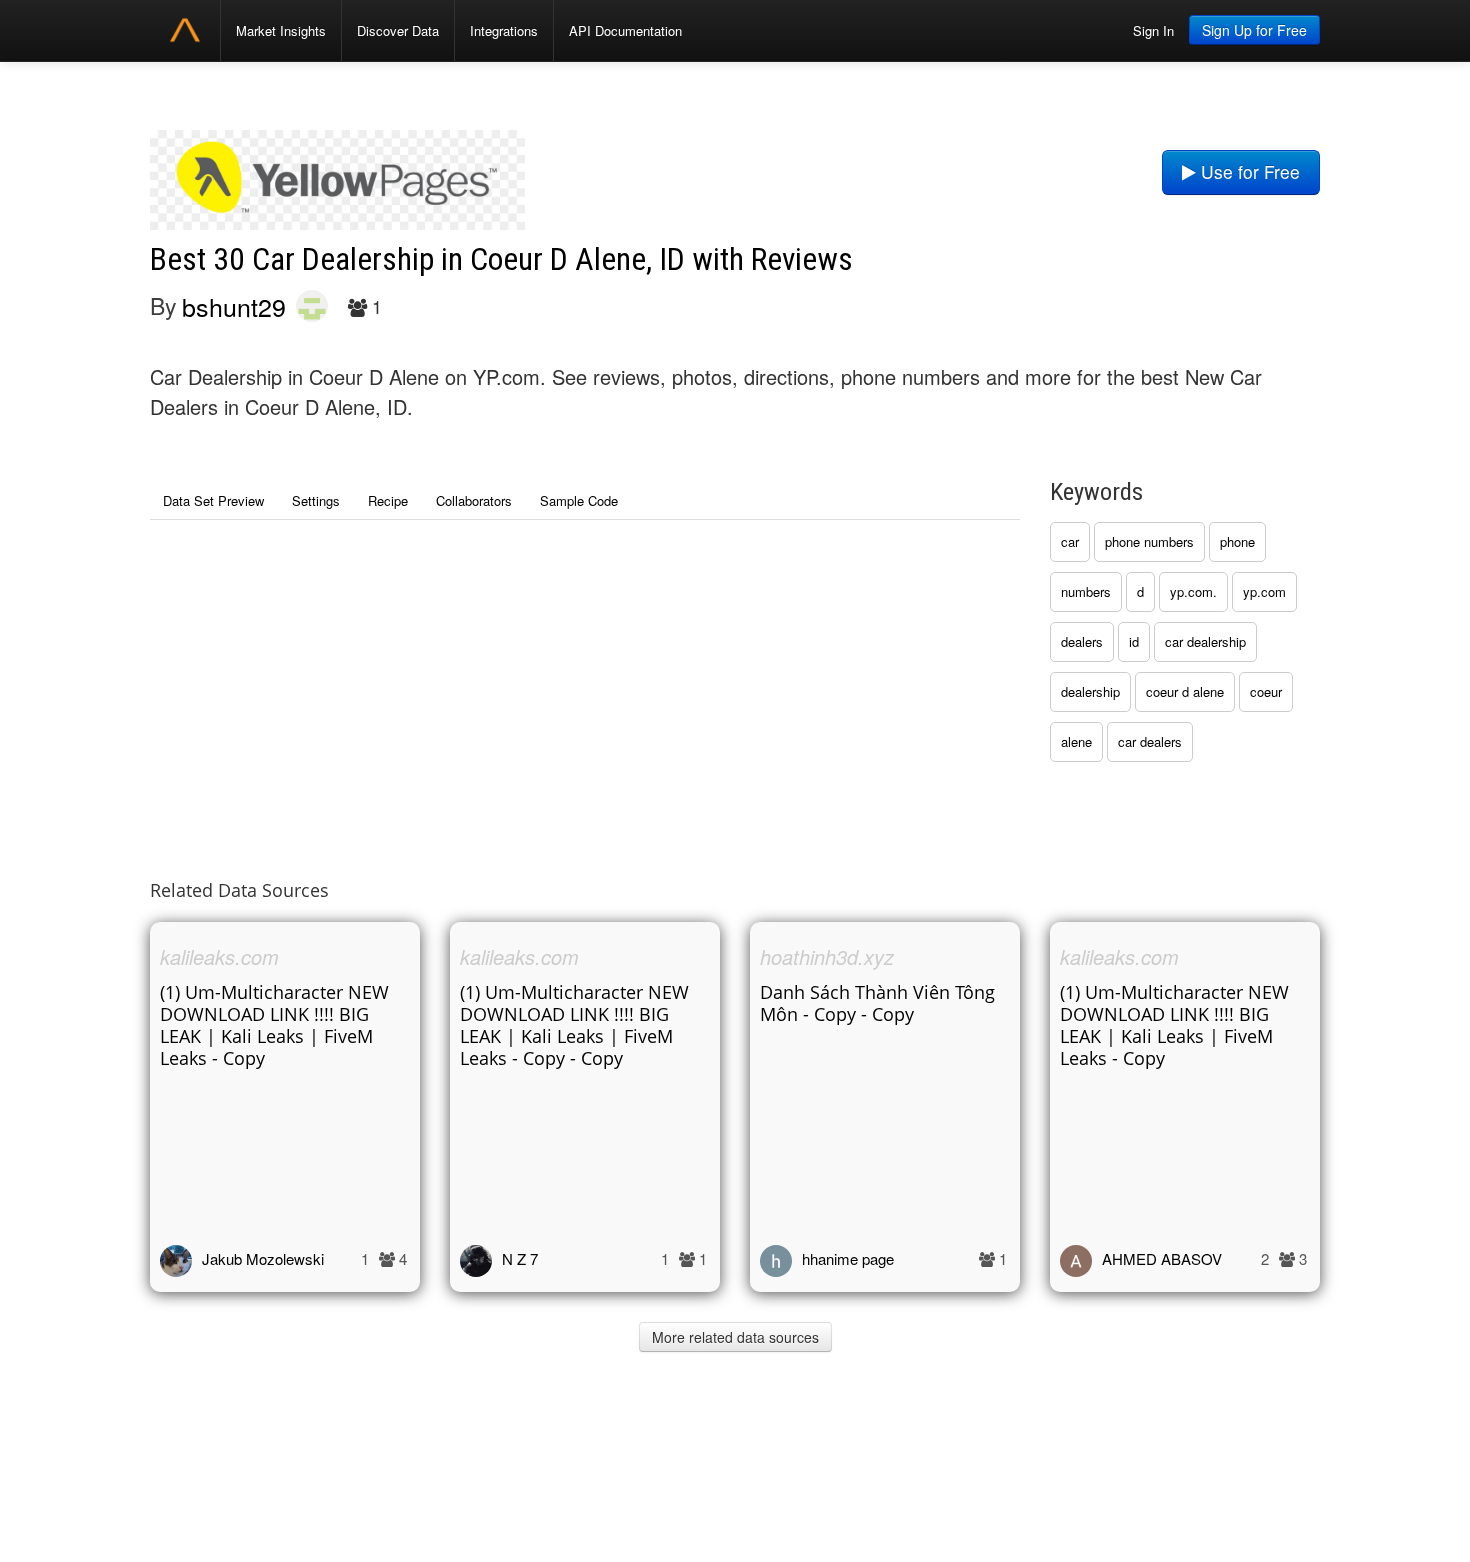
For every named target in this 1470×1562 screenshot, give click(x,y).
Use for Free (1248, 171)
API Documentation (625, 30)
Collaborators (474, 500)
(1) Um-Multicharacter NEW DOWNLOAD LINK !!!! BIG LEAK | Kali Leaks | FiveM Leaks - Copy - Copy (574, 1025)
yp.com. (1193, 591)
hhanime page (848, 1258)
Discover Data (398, 30)
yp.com (1264, 591)
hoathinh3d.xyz (827, 956)
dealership (1090, 691)
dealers (1082, 641)
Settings (316, 500)
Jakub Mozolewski (263, 1258)
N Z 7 (520, 1258)
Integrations (504, 30)
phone (1237, 541)
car (1070, 541)
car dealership (1205, 641)
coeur (1266, 691)
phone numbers (1149, 541)
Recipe (388, 500)
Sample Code (579, 500)
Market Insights (281, 30)
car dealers (1150, 741)
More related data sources (735, 1337)
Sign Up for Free (1254, 30)
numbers (1086, 591)
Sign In (1153, 30)
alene (1076, 741)
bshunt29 (234, 306)
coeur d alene (1185, 691)
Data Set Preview (213, 500)
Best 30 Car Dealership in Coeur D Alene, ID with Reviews (501, 259)
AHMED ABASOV (1162, 1258)
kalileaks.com (219, 956)
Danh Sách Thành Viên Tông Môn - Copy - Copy (877, 1003)
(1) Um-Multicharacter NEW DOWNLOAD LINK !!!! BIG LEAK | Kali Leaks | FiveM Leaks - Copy (274, 1025)
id (1134, 641)
